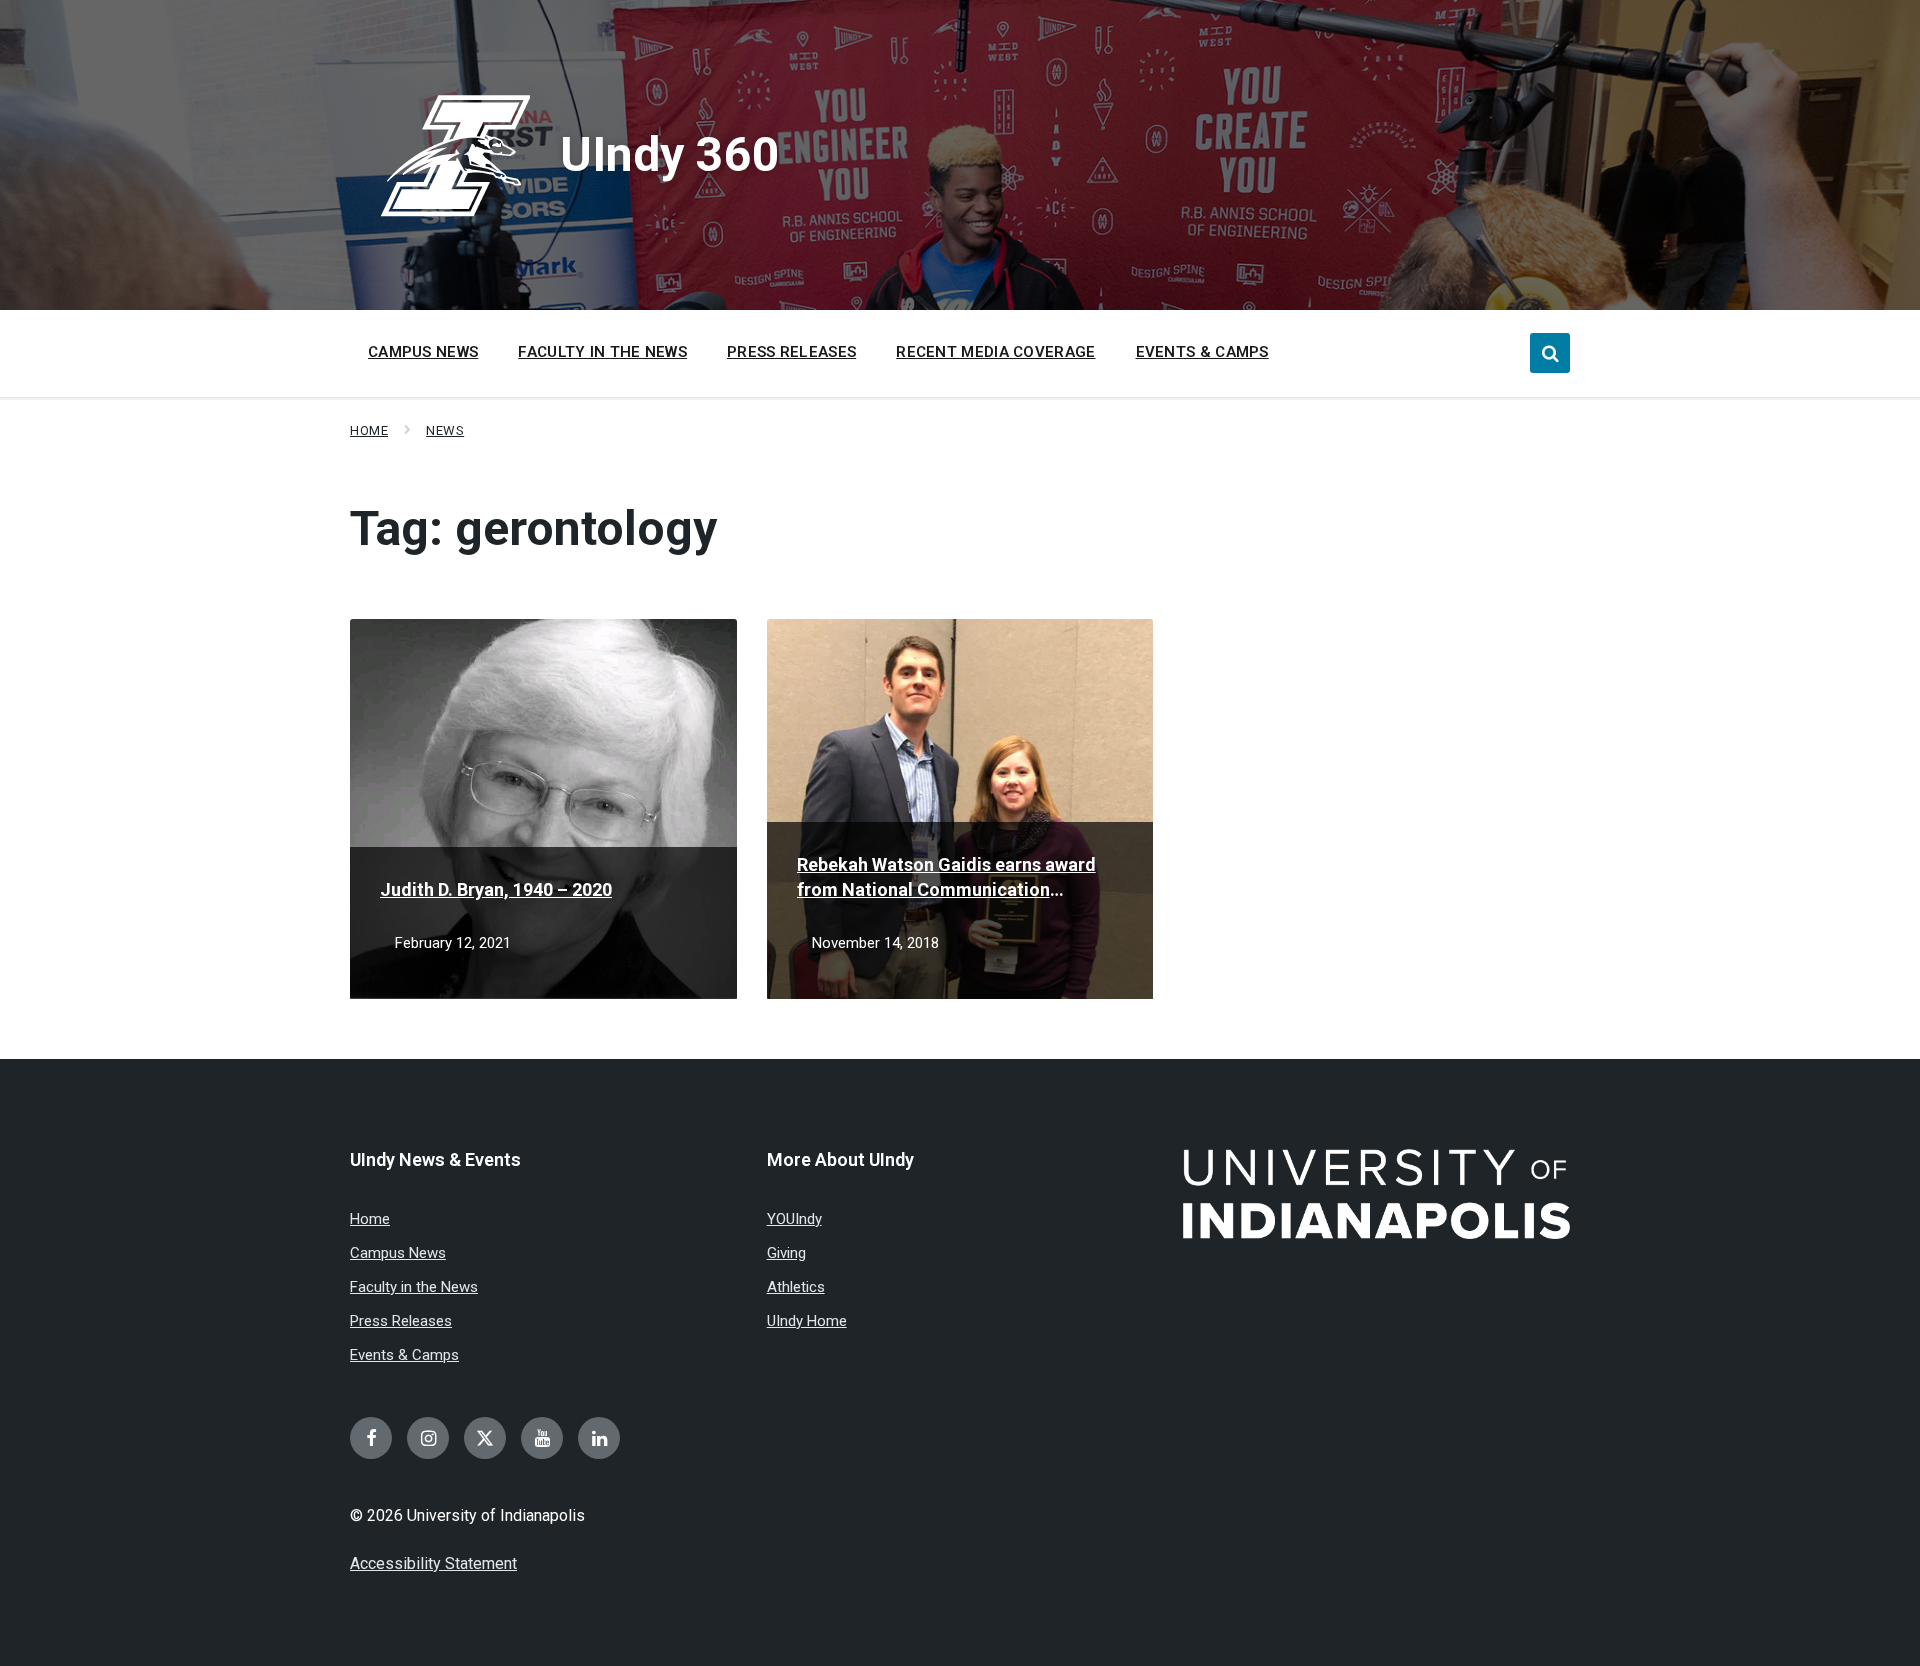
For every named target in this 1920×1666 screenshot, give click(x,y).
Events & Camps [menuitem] (1202, 352)
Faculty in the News (414, 1287)
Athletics (796, 1287)
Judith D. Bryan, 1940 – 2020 (496, 889)
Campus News (398, 1253)
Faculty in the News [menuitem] (602, 352)
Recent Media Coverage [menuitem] (995, 352)
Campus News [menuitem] (423, 352)
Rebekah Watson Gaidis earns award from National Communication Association (946, 878)
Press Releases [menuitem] (791, 352)
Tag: (533, 528)
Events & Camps (404, 1355)
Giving (786, 1253)
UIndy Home (807, 1321)
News (445, 430)
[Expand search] (1550, 353)
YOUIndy (794, 1219)
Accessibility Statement (433, 1563)
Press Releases (401, 1321)
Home (369, 430)
